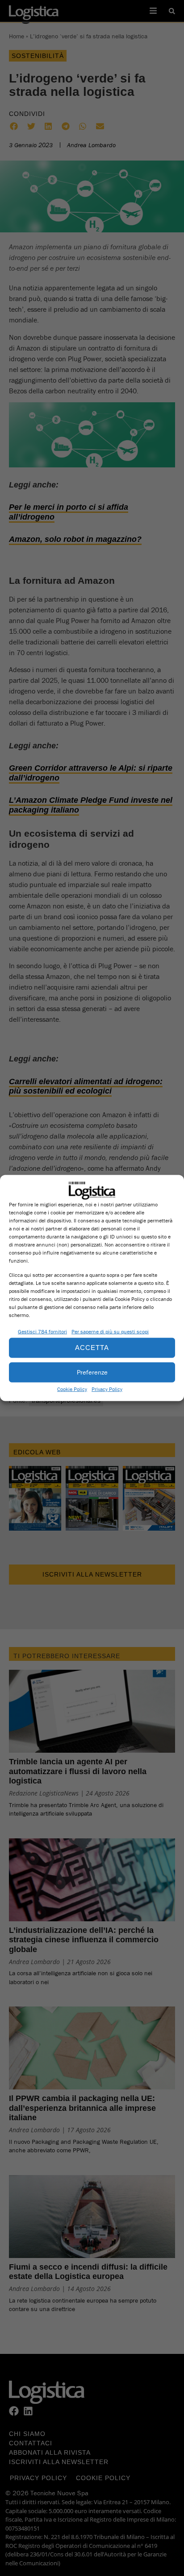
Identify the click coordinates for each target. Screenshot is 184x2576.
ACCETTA (92, 1348)
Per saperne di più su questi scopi (110, 1331)
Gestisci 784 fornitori (42, 1331)
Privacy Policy (107, 1389)
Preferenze (92, 1372)
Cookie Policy (72, 1389)
